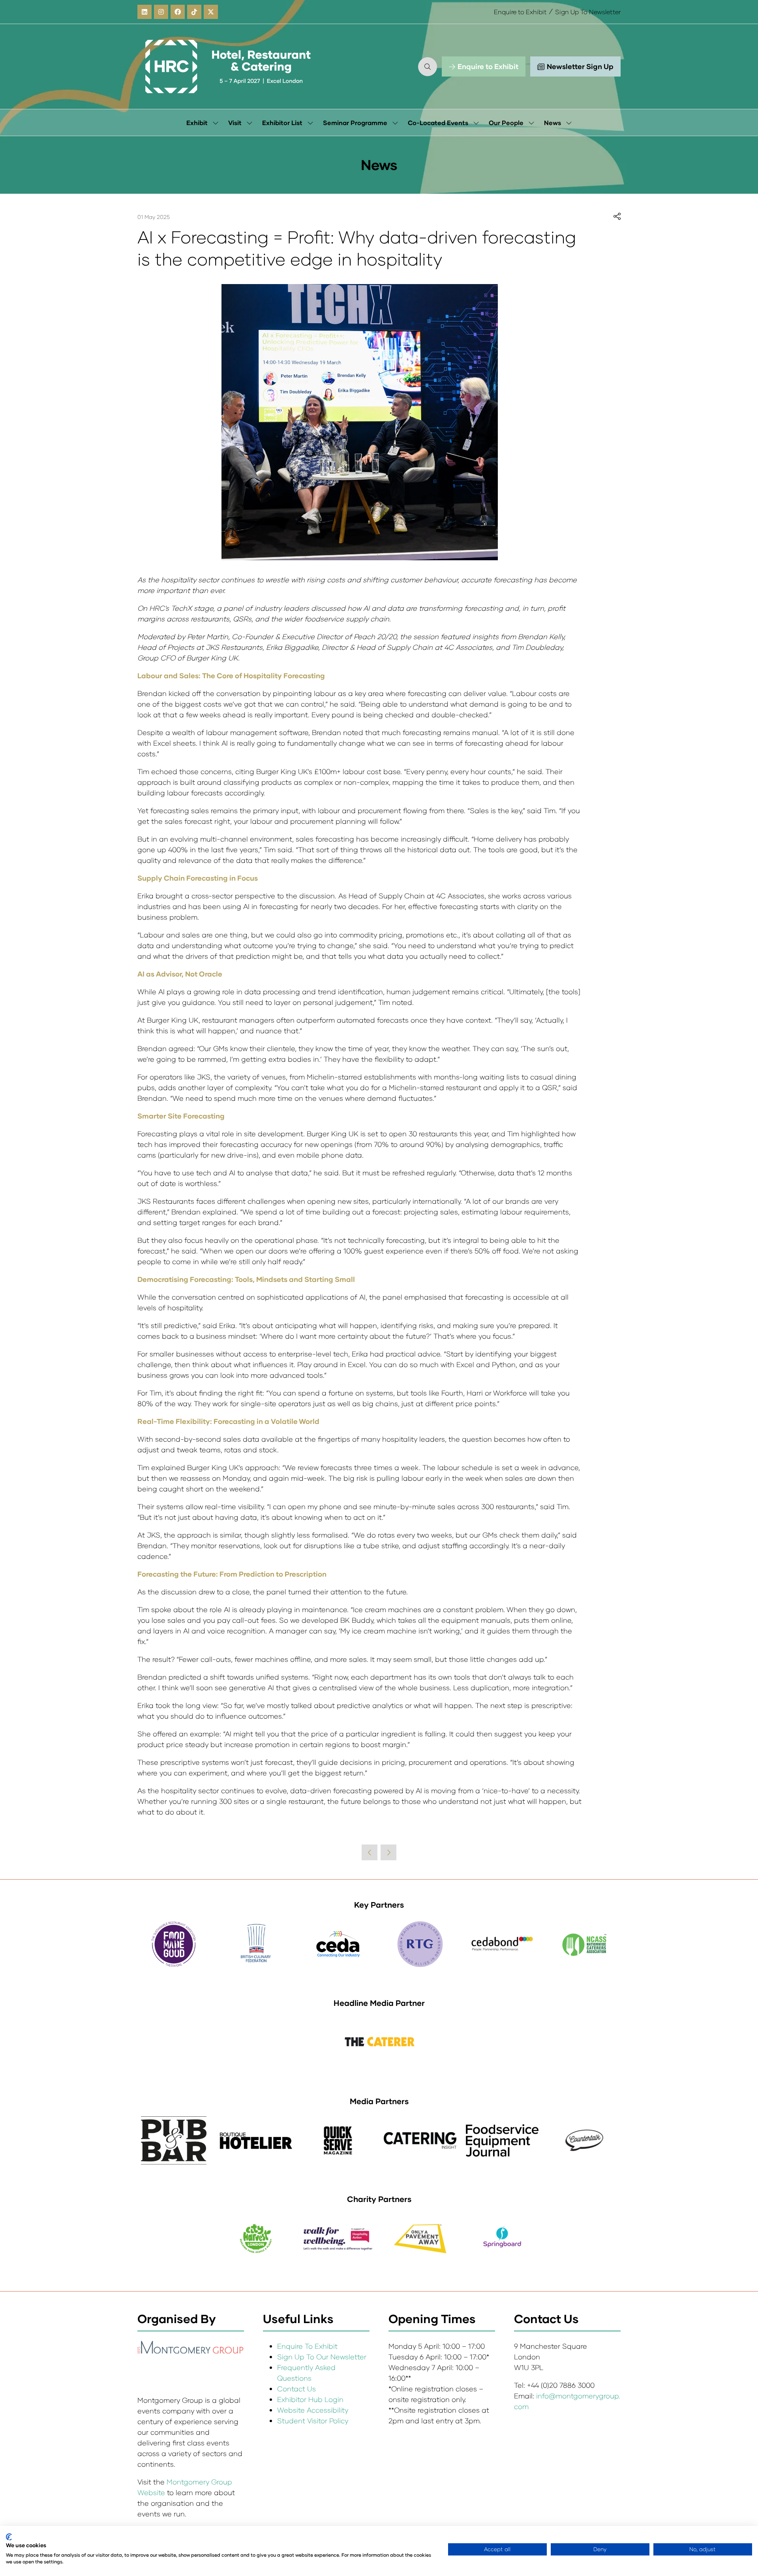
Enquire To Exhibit (307, 2346)
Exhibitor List (282, 123)
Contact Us (296, 2389)
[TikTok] (194, 12)
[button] (428, 67)
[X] (211, 12)
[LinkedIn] (144, 12)
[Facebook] (178, 12)
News (553, 123)
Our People (506, 123)
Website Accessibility (313, 2410)
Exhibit (197, 123)
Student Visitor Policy (314, 2421)
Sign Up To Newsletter (588, 12)
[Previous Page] (370, 1852)
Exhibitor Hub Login (310, 2399)
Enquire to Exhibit (520, 12)
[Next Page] (388, 1852)
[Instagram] (161, 12)
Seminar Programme (355, 123)
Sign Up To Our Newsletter (322, 2357)
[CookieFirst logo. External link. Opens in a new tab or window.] (9, 2537)
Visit (235, 123)
